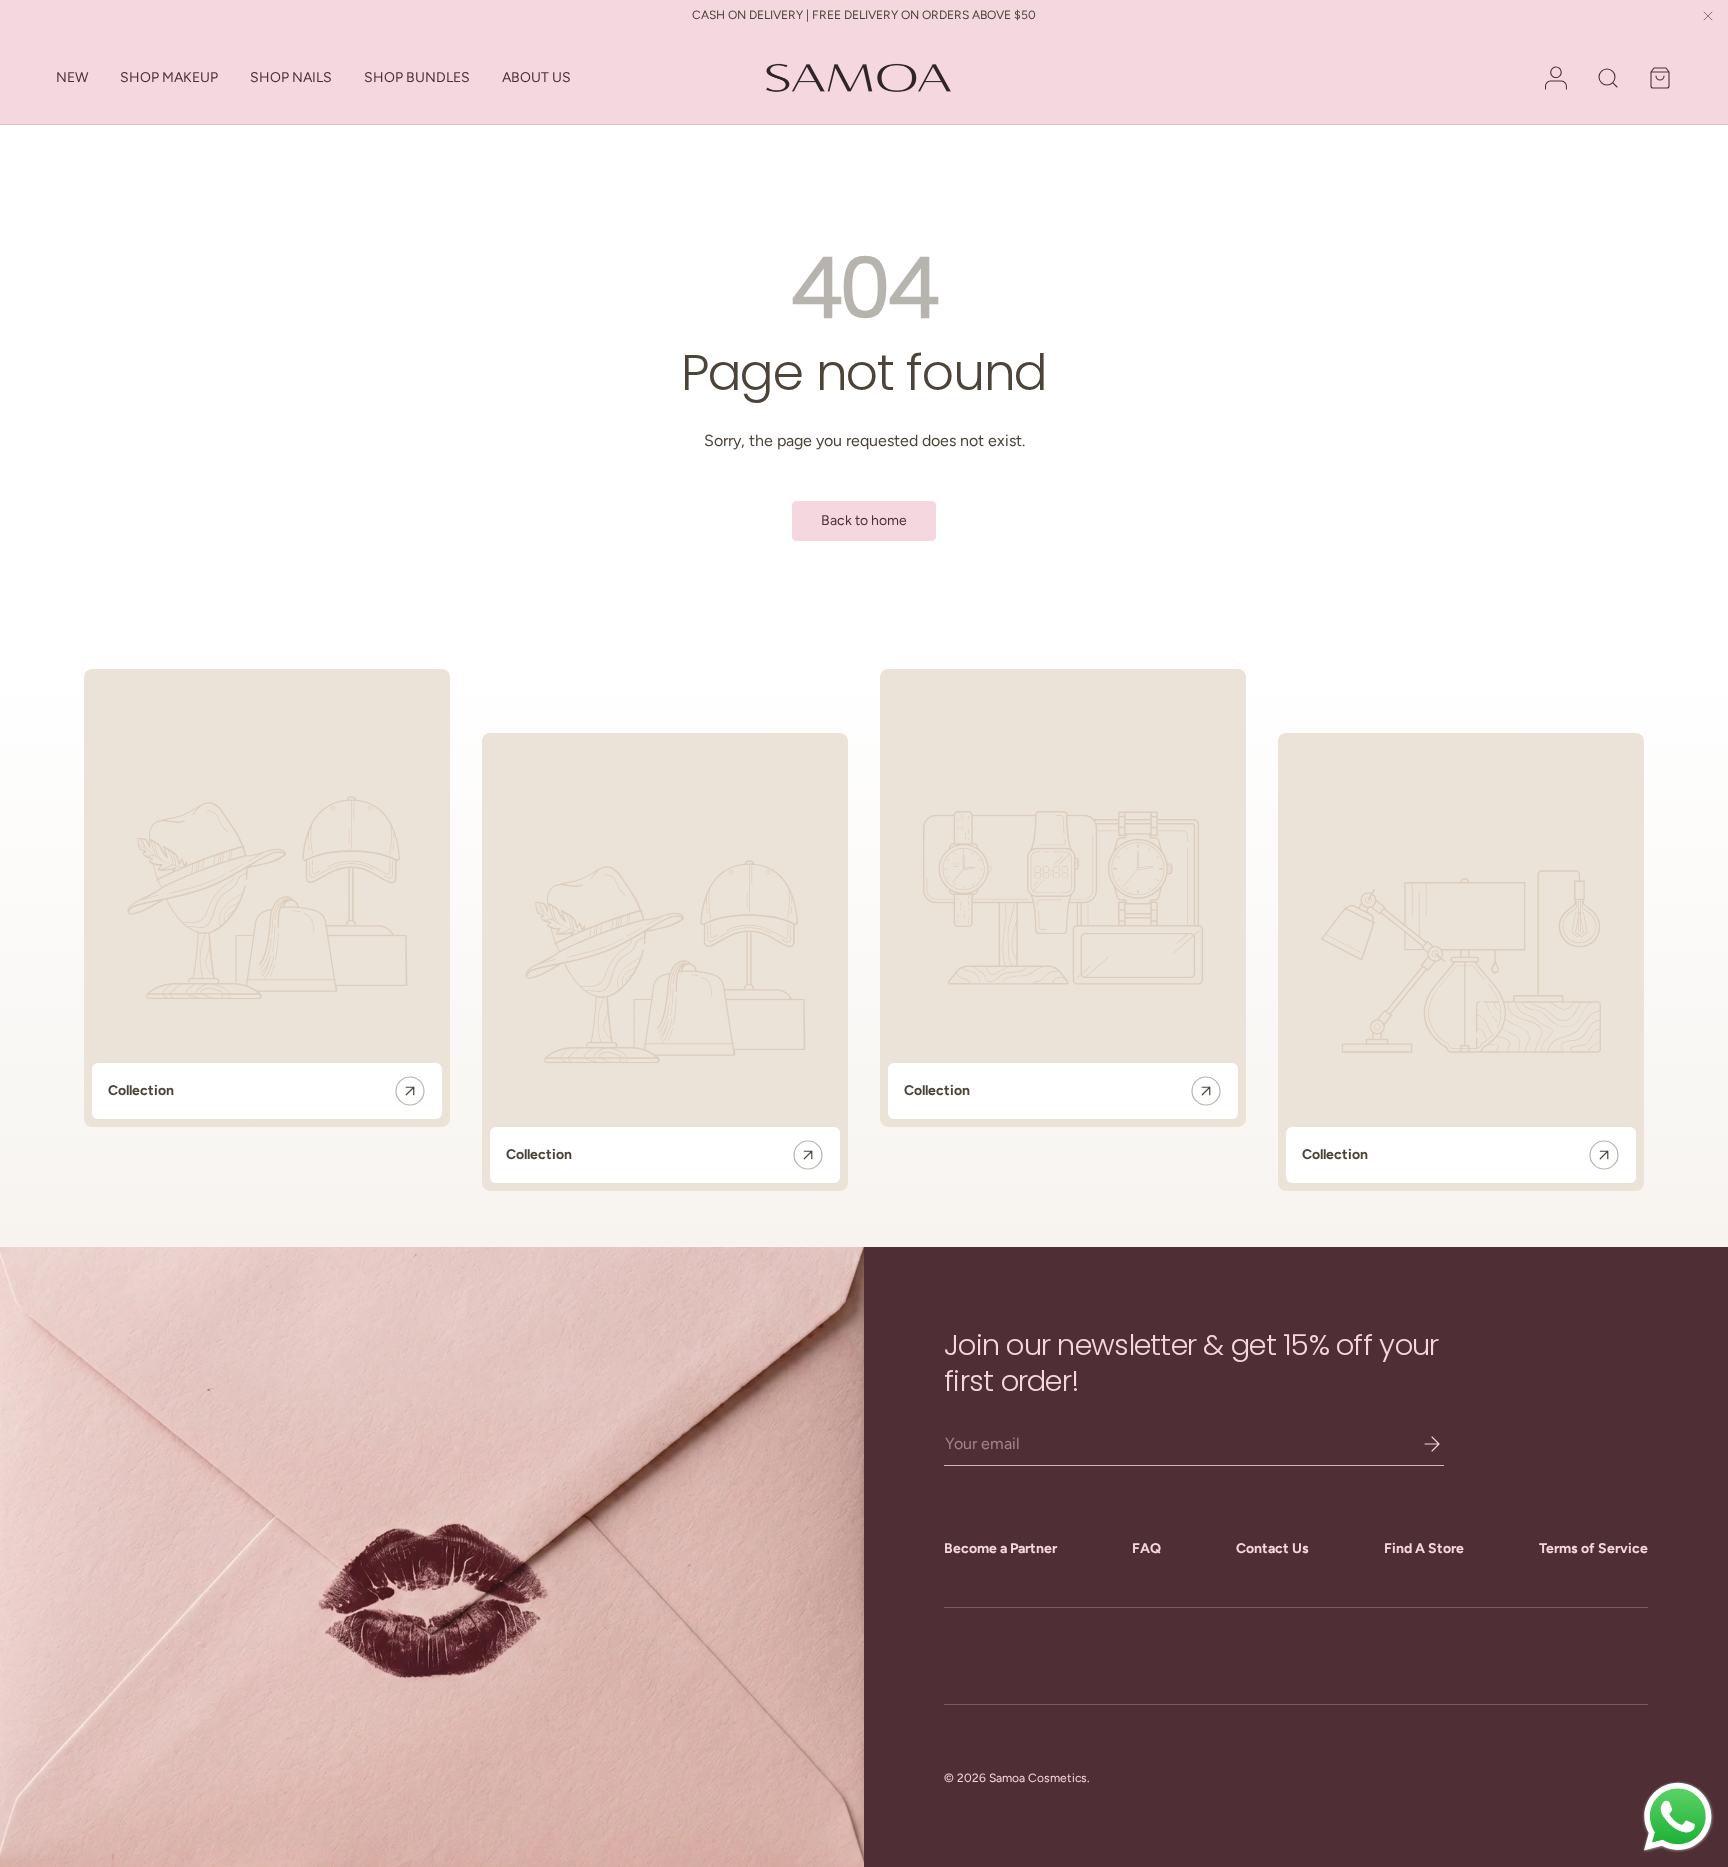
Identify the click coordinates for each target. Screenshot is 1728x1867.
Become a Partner (1000, 1548)
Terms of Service (1593, 1548)
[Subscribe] (1418, 1444)
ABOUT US (536, 77)
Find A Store (1424, 1548)
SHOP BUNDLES (417, 77)
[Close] (1708, 17)
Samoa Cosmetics (1038, 1778)
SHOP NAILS (291, 77)
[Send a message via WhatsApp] (1678, 1817)
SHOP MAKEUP (169, 77)
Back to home (864, 520)
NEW (72, 77)
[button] (1660, 78)
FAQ (1146, 1548)
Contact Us (1272, 1548)
